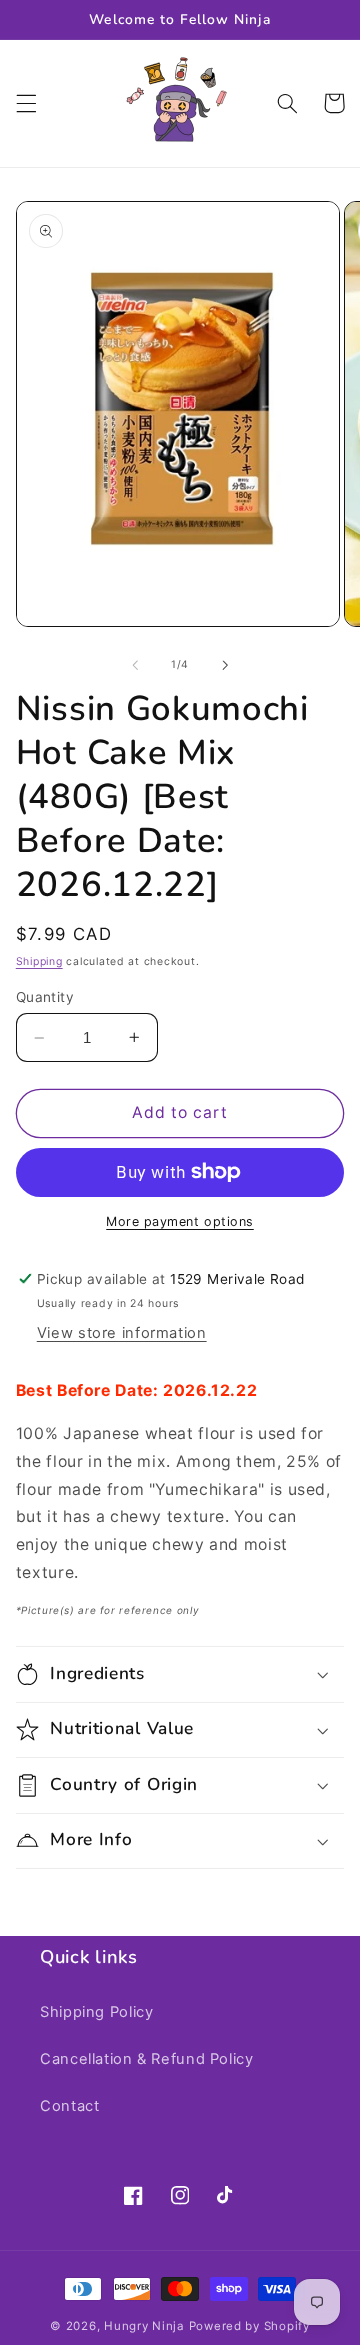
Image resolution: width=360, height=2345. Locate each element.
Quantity (45, 997)
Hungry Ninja (144, 2326)
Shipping (39, 961)
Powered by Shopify (249, 2326)
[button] (26, 103)
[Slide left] (135, 665)
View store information (122, 1333)
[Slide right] (225, 665)
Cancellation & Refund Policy (147, 2059)
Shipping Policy (96, 2012)
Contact (69, 2106)
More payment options (180, 1221)
